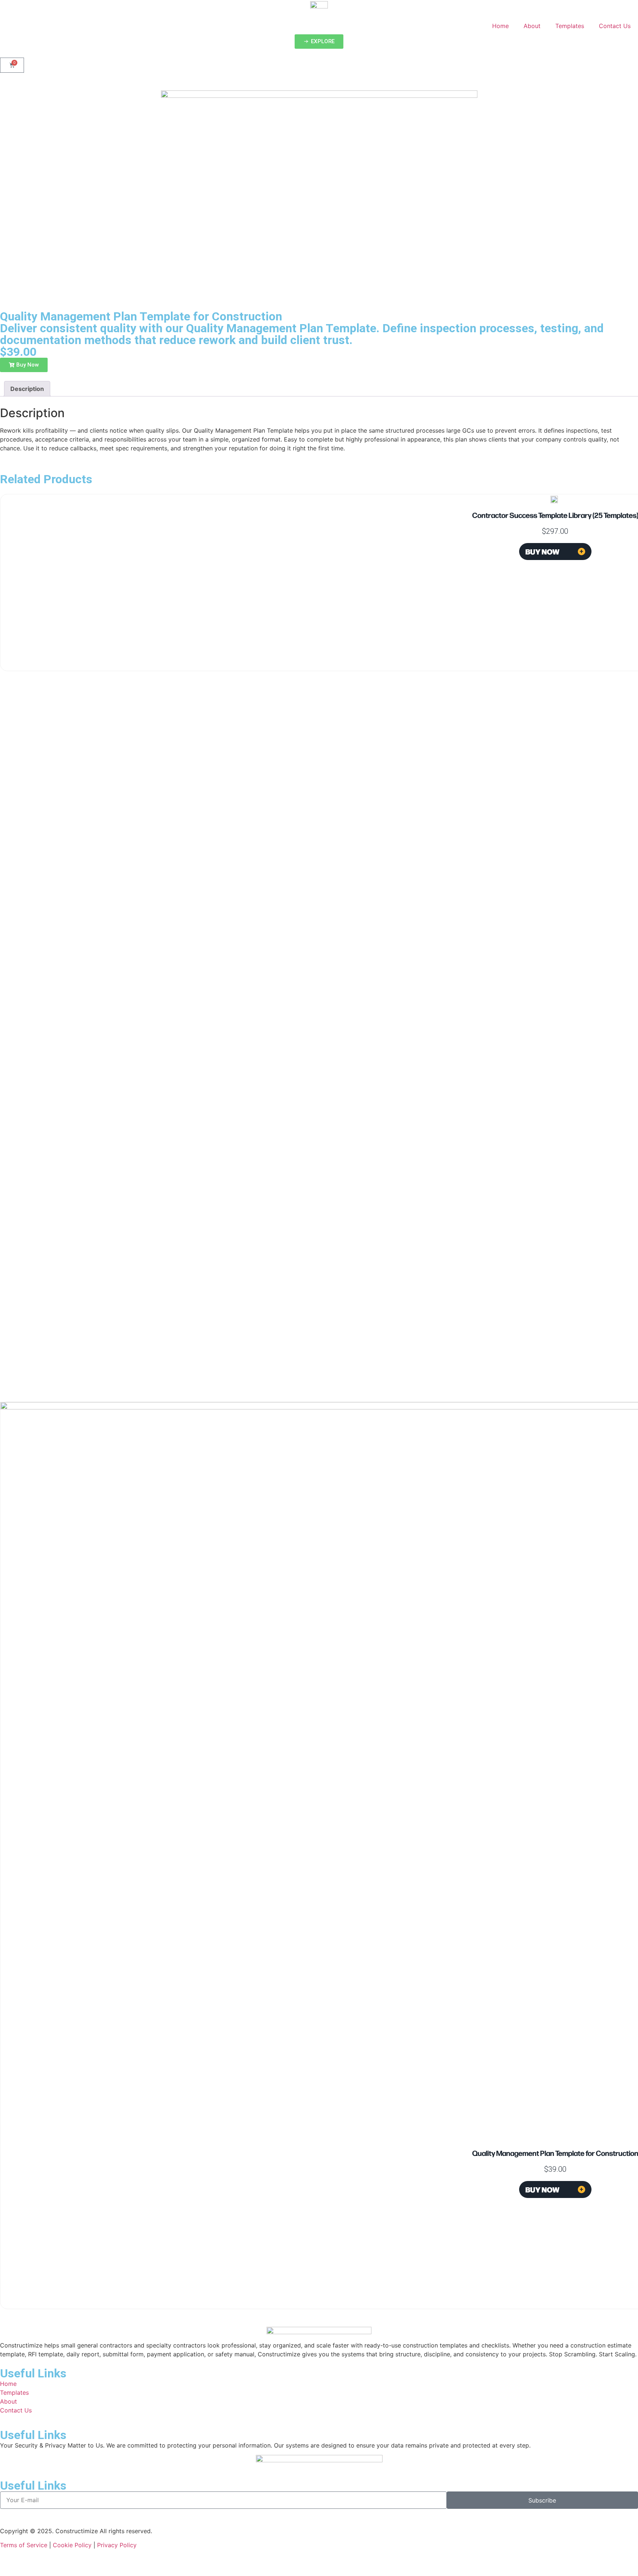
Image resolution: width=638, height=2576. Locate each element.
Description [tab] (27, 389)
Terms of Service (24, 2545)
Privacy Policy (117, 2545)
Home (500, 26)
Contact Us (615, 26)
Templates (570, 26)
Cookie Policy (72, 2545)
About (532, 26)
